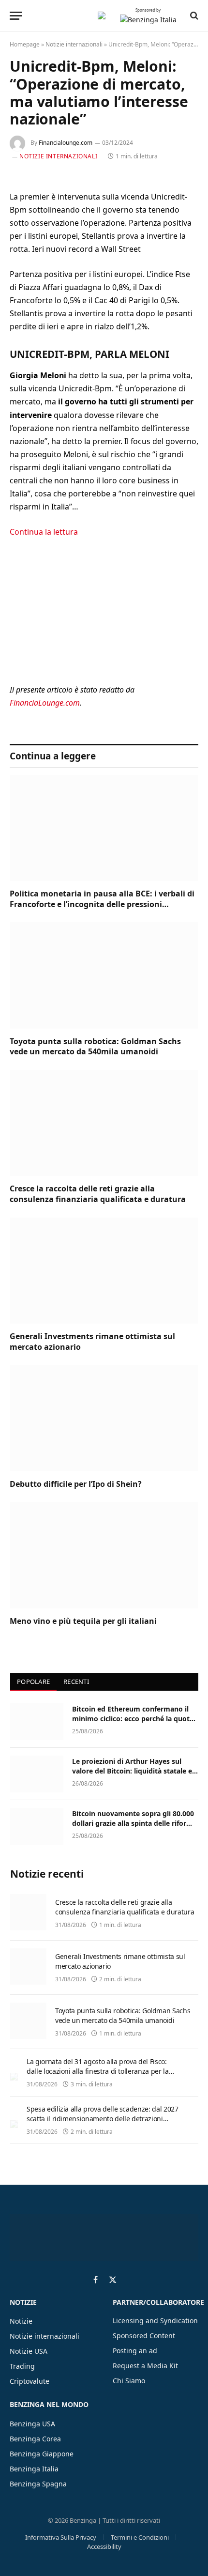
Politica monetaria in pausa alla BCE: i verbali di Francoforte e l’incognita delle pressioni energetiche (102, 904)
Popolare (33, 1681)
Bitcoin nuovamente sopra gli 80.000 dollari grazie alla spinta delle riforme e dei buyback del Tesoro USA (134, 1823)
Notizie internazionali (74, 44)
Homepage (25, 44)
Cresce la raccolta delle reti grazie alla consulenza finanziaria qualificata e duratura (98, 1194)
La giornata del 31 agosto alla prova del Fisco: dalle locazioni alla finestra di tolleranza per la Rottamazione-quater (98, 2071)
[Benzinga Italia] (102, 15)
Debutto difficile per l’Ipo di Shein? (76, 1484)
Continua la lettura (44, 532)
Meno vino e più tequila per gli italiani (83, 1621)
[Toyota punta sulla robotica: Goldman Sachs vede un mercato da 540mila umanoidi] (104, 975)
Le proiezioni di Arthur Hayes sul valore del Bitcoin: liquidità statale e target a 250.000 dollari (132, 1771)
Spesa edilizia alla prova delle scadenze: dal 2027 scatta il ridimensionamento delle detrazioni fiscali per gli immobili (103, 2119)
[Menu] (16, 16)
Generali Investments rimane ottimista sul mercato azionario (92, 1342)
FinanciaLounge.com (45, 703)
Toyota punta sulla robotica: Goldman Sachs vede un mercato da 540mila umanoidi (95, 1047)
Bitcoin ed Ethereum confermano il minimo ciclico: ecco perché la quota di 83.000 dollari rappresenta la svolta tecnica (135, 1723)
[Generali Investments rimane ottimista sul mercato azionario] (104, 1271)
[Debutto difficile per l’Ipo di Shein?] (104, 1418)
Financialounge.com (66, 143)
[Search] (193, 15)
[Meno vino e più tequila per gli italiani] (104, 1555)
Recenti (76, 1681)
